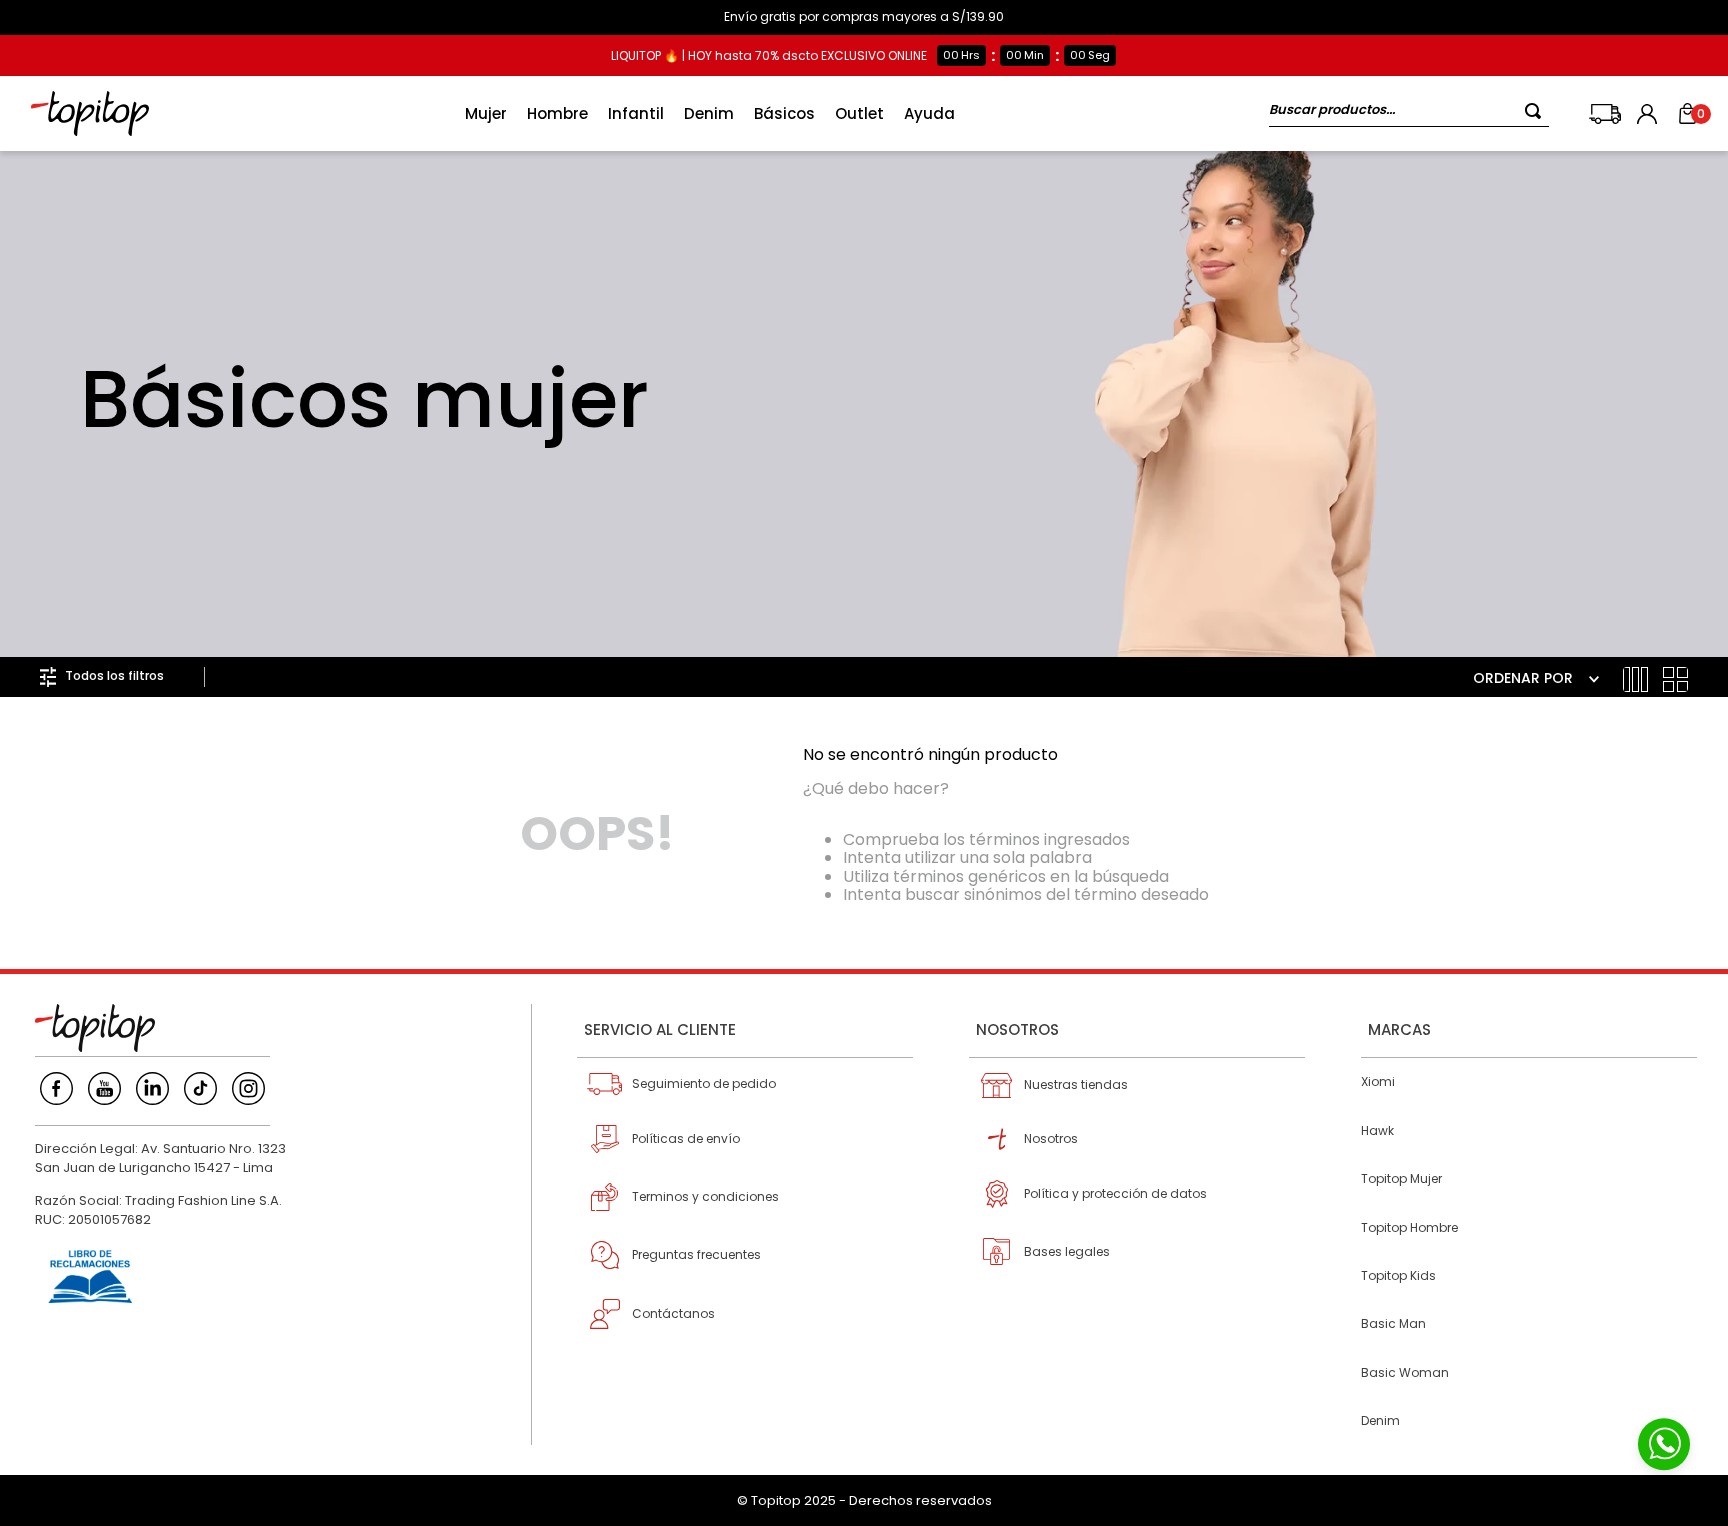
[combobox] (1409, 113)
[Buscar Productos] (1537, 110)
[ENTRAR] (1649, 114)
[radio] (1635, 679)
